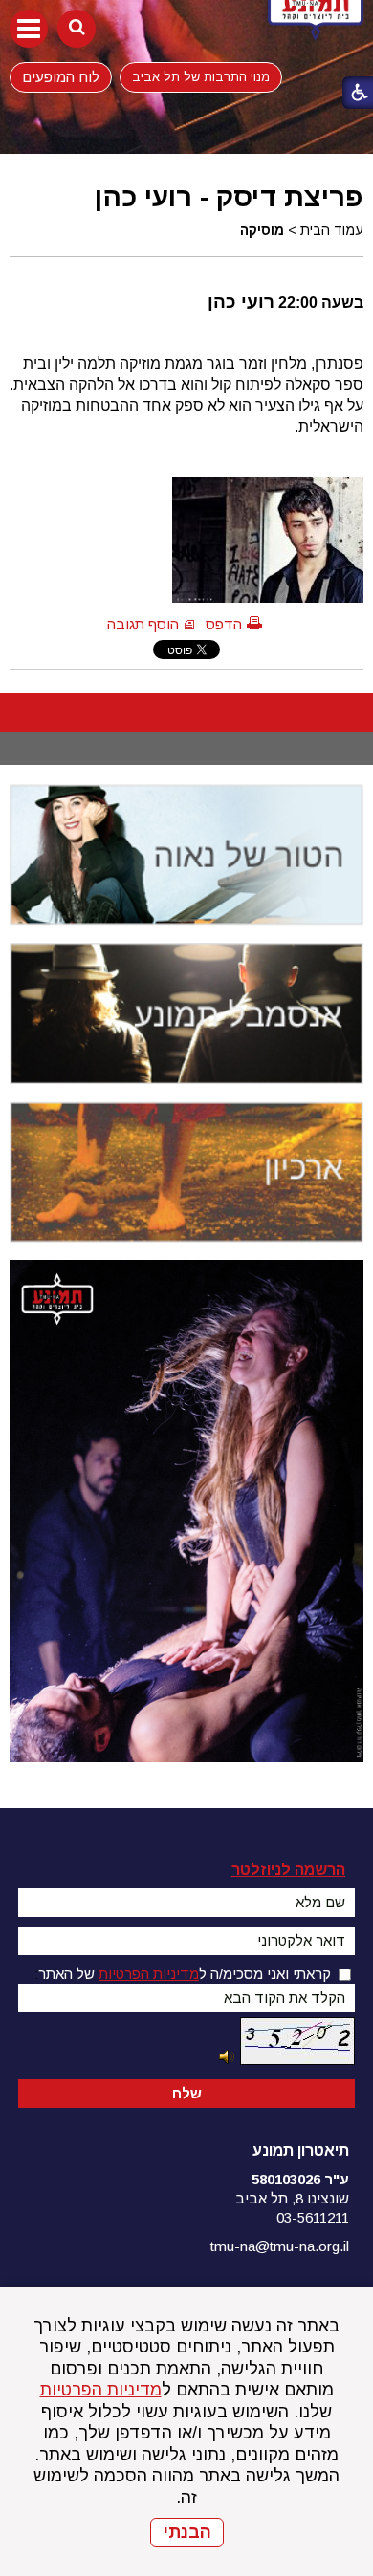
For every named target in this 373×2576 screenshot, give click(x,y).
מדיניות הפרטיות (101, 2390)
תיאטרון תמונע (301, 2150)
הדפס (224, 624)
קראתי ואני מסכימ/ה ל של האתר (185, 1974)
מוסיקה (262, 230)
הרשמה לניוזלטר (288, 1870)
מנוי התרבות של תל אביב (201, 77)
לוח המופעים (61, 76)
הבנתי (187, 2532)
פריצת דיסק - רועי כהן (229, 197)
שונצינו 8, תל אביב (292, 2198)
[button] (29, 29)
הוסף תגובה (143, 624)
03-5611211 (313, 2217)
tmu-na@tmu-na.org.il (280, 2246)
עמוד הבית (332, 230)
